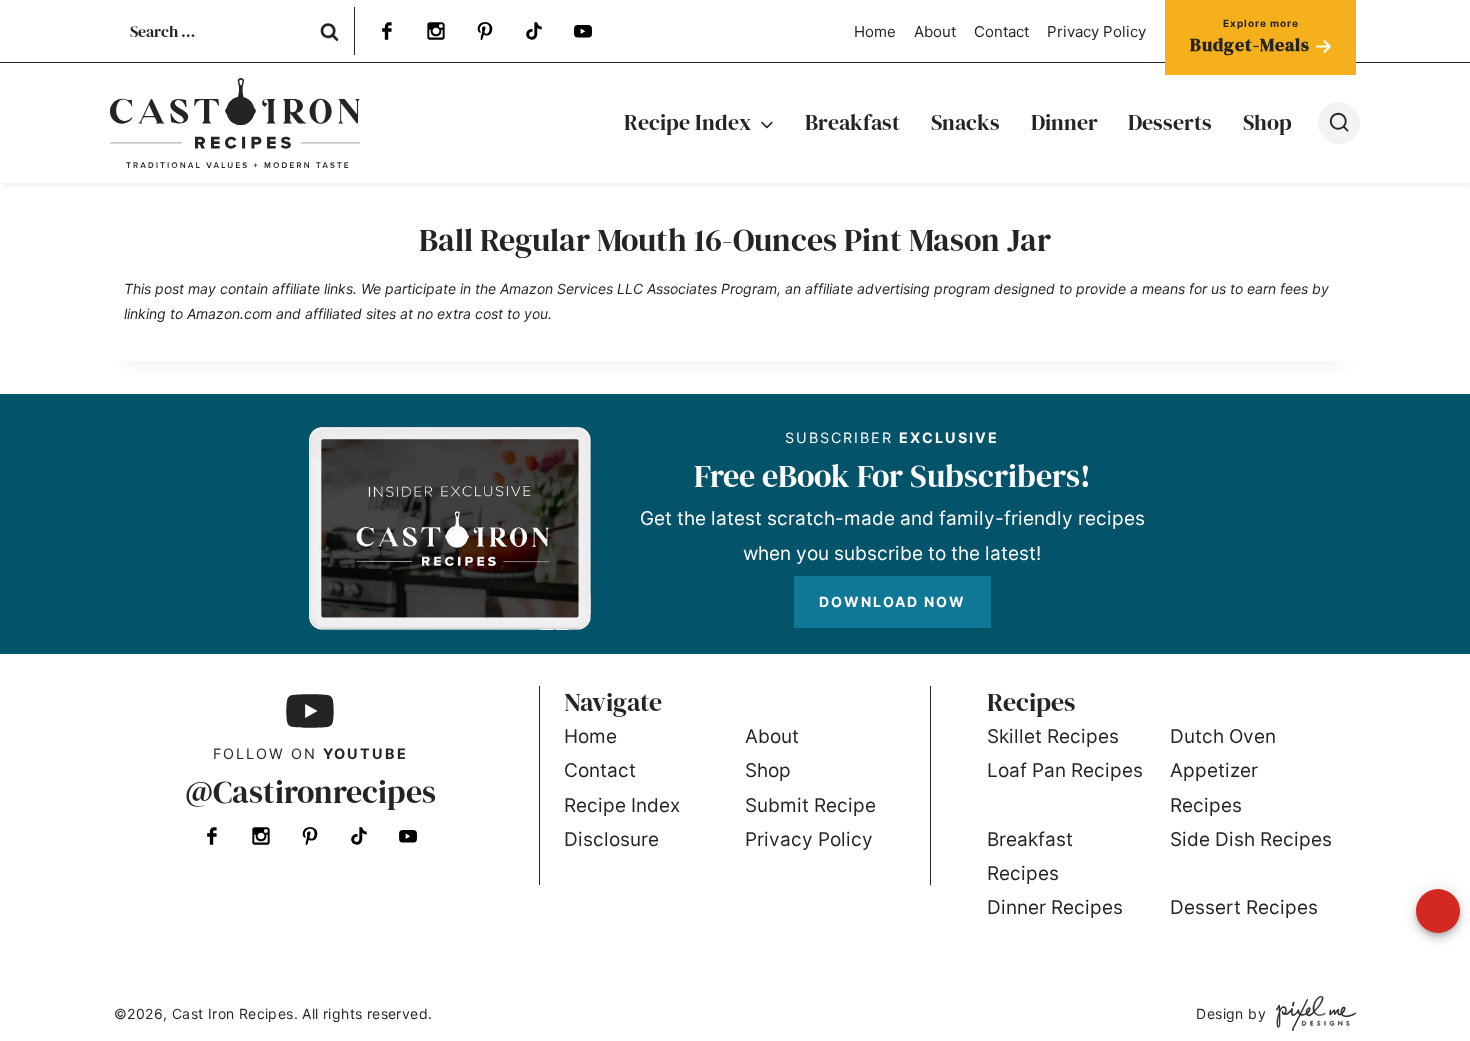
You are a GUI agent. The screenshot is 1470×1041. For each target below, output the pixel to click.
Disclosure (611, 839)
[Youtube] (583, 31)
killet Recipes (1059, 736)
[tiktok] (534, 31)
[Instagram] (436, 31)
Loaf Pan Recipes (1065, 770)
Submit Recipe (810, 805)
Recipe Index (622, 805)
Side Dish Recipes (1251, 839)
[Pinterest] (485, 31)
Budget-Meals (1250, 44)
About (935, 31)
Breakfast (852, 122)
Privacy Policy (1096, 31)
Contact (1001, 31)
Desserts (1170, 122)
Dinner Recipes (1055, 907)
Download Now (892, 601)
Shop (1267, 122)
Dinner (1064, 122)
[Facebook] (387, 31)
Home (875, 31)
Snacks (965, 122)
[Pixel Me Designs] (1311, 1013)
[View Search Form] (1339, 123)
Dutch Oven (1223, 736)
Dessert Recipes (1244, 907)
